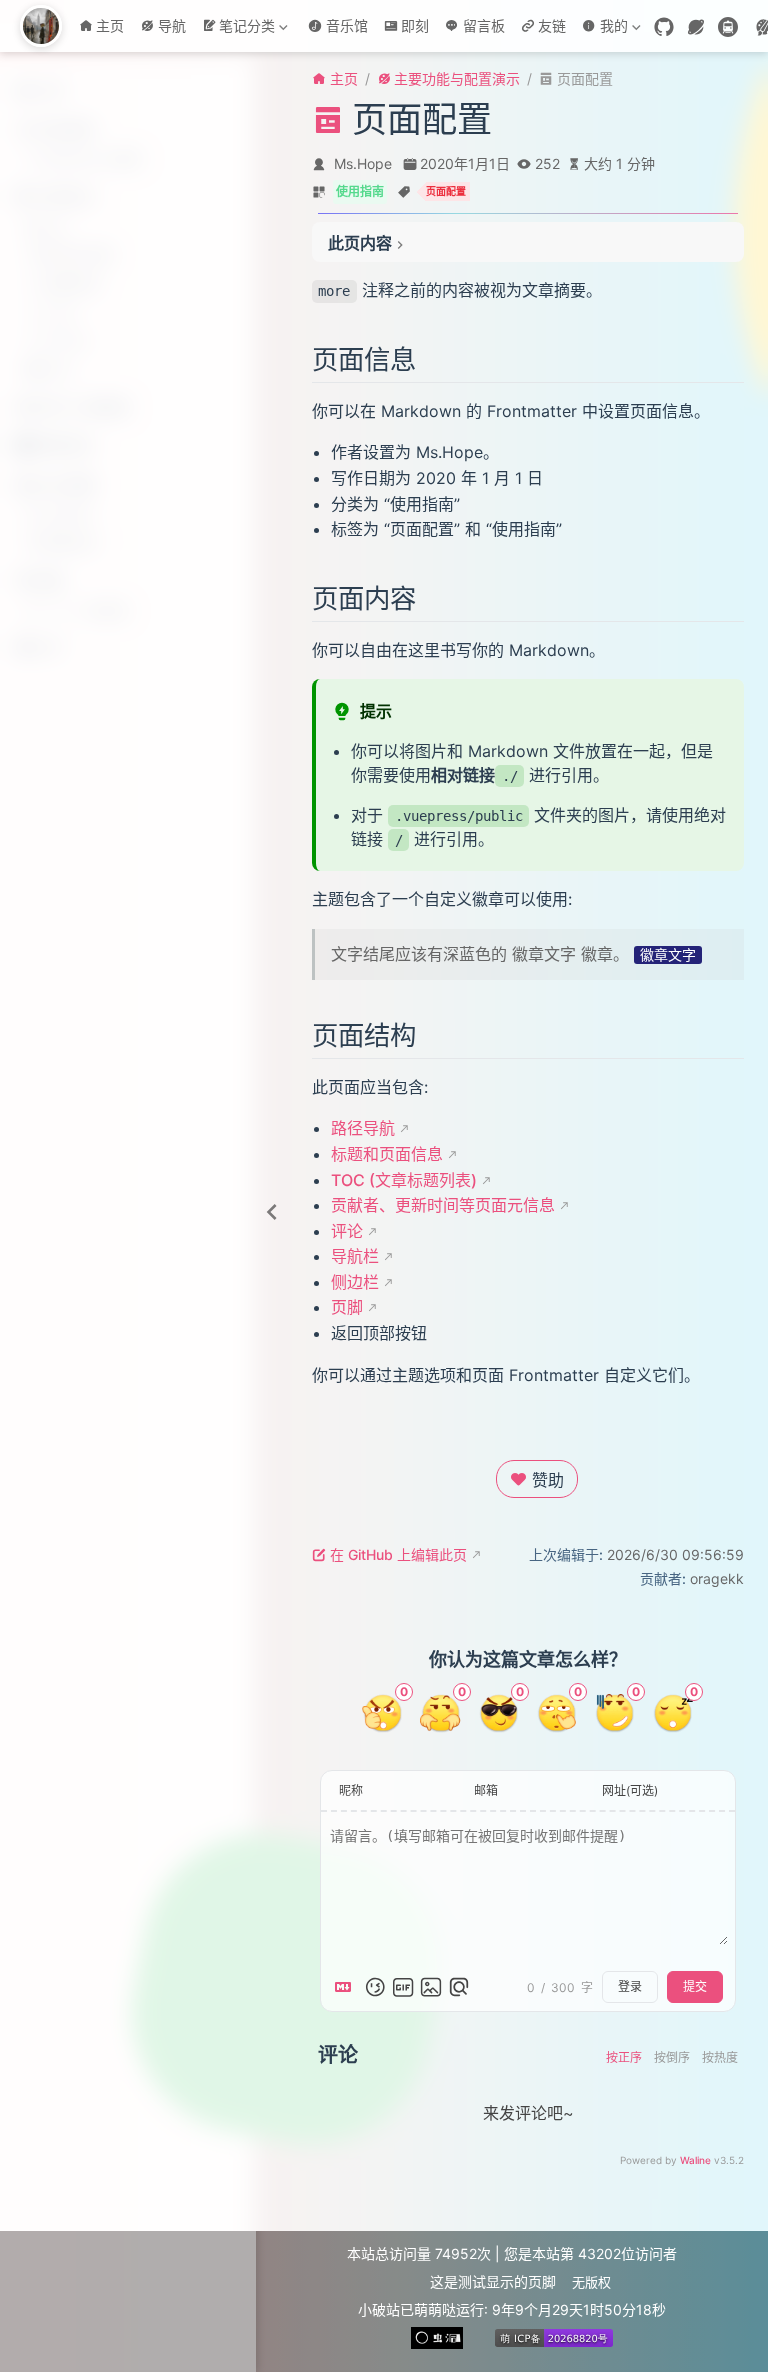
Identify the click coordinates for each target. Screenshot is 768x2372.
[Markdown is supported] (347, 1987)
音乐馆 (347, 25)
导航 (172, 25)
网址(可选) (630, 1790)
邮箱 (486, 1790)
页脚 (347, 1307)
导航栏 (355, 1256)
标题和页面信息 (387, 1154)
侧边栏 (355, 1282)
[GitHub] (664, 27)
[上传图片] (431, 1987)
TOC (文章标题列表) (404, 1180)
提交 (695, 1987)
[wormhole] (696, 27)
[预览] (459, 1987)
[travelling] (728, 27)
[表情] (375, 1987)
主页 (110, 25)
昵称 (351, 1790)
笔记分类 (242, 29)
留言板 (484, 25)
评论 (347, 1231)
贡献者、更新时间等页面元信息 (443, 1205)
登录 (630, 1987)
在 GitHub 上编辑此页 (398, 1554)
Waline (695, 2160)
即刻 (415, 25)
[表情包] (403, 1987)
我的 (603, 29)
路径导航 (363, 1128)
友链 (552, 25)
